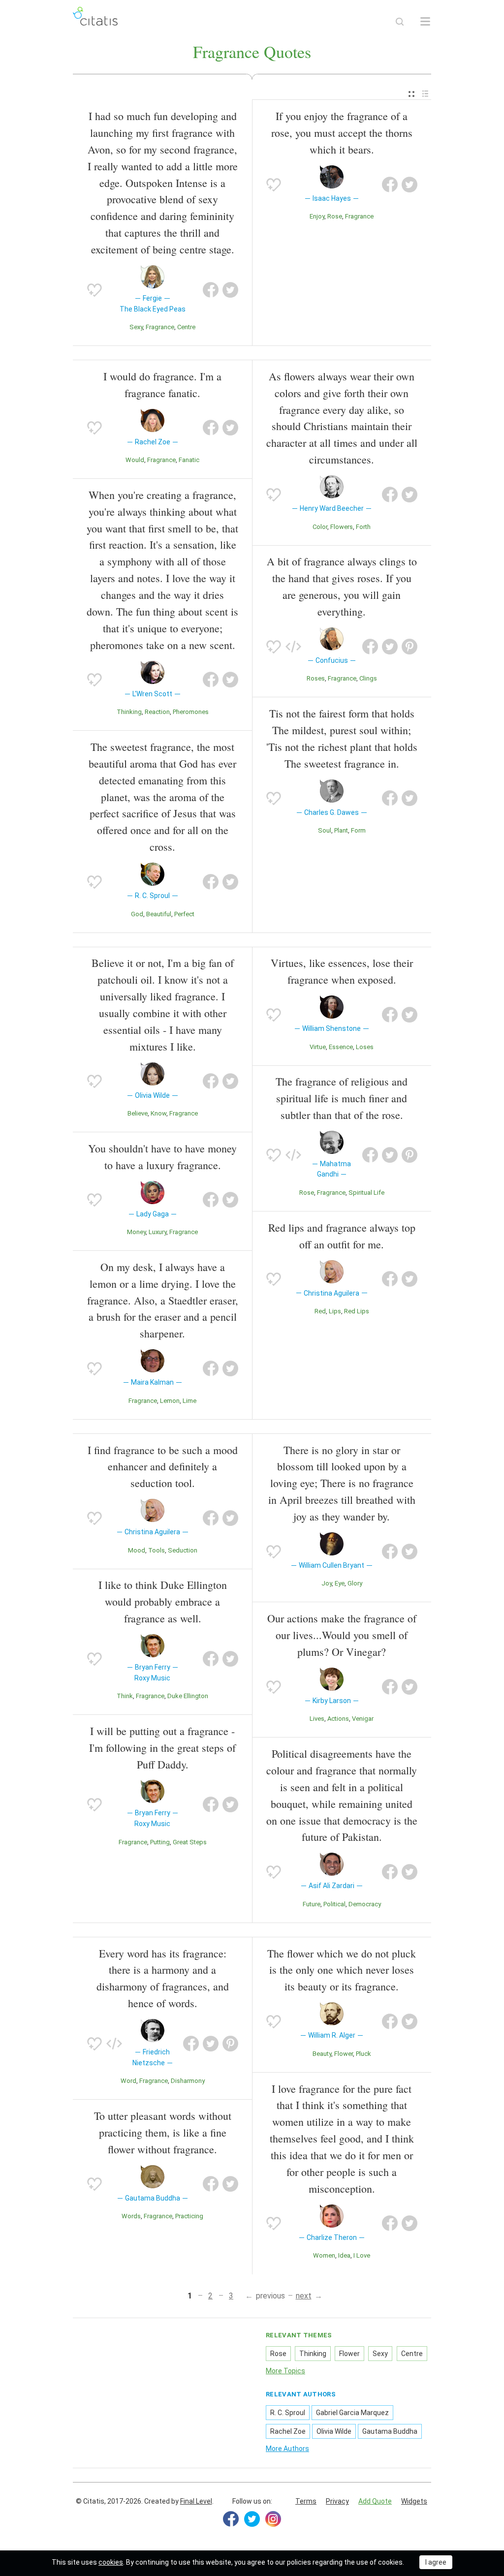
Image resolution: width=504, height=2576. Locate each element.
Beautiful (159, 914)
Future (312, 1904)
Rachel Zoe (288, 2431)
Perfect (184, 914)
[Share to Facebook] (211, 290)
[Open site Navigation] (425, 22)
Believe (138, 1113)
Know (158, 1113)
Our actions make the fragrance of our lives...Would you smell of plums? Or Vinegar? (342, 1635)
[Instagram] (273, 2519)
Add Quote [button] (375, 2501)
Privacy (337, 2501)
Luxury (157, 1232)
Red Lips (357, 1311)
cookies (111, 2562)
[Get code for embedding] (293, 647)
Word (128, 2081)
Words (131, 2216)
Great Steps (190, 1842)
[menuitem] (411, 94)
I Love (362, 2255)
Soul (325, 830)
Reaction (157, 712)
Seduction (183, 1550)
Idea (344, 2255)
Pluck (363, 2054)
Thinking (129, 712)
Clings (368, 678)
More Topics (285, 2371)
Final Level (196, 2501)
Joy (327, 1583)
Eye (340, 1583)
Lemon (170, 1401)
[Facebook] (231, 2519)
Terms (306, 2501)
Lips (335, 1311)
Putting (160, 1842)
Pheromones (191, 712)
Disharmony (188, 2081)
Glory (355, 1583)
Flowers (342, 527)
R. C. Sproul (288, 2413)
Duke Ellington (188, 1696)
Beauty (322, 2054)
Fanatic (189, 460)
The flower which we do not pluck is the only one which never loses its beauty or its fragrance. (342, 1970)
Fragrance (160, 327)
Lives (317, 1719)
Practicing (189, 2216)
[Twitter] (252, 2519)
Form (358, 830)
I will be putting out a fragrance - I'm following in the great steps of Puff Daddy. (162, 1748)
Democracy (365, 1904)
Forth (363, 527)
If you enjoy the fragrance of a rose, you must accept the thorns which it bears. (342, 133)
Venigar (363, 1719)
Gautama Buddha (390, 2431)
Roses (316, 678)
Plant (341, 830)
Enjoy (317, 216)
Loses (365, 1047)
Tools (157, 1550)
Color (320, 527)
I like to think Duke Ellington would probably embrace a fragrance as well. (163, 1601)
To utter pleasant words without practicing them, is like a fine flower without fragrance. (163, 2132)
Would (135, 460)
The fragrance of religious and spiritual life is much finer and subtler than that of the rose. (342, 1098)
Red (320, 1311)
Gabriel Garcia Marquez (352, 2413)
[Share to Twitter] (230, 290)
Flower (344, 2054)
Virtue (318, 1047)
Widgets (414, 2501)
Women (324, 2255)
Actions (338, 1719)
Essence (341, 1047)
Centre (186, 327)
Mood (137, 1550)
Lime (189, 1401)
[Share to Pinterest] (409, 647)
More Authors (287, 2449)
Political (334, 1904)
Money (136, 1232)
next (304, 2296)
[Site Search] (400, 22)
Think (125, 1696)
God (137, 914)
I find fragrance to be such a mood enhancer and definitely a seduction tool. (163, 1467)
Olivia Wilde (334, 2431)
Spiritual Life (366, 1193)
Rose (335, 216)
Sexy (136, 327)
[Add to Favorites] (94, 290)
